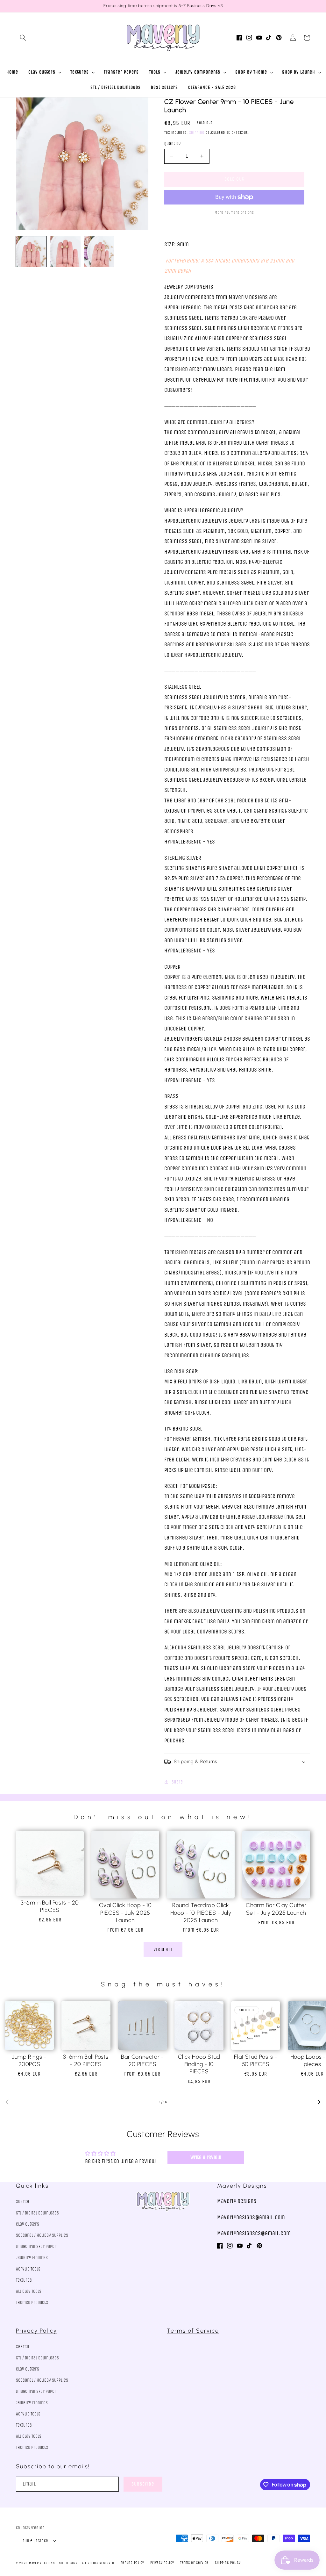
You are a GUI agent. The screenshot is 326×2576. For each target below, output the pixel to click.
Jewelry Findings (32, 2258)
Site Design (68, 2563)
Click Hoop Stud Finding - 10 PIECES (199, 2064)
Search (23, 2202)
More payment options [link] (234, 212)
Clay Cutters (28, 2224)
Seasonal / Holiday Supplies (42, 2235)
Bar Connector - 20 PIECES (142, 2060)
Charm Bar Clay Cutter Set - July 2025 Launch (276, 1909)
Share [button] (177, 1782)
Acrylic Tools (28, 2269)
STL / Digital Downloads (37, 2213)
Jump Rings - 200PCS (29, 2060)
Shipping (197, 133)
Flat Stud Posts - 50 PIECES (255, 2060)
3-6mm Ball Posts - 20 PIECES (50, 1906)
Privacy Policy (36, 2331)
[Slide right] (319, 2102)
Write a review (206, 2157)
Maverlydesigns (42, 2563)
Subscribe (143, 2484)
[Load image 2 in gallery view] (65, 252)
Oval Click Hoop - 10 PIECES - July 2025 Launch (125, 1913)
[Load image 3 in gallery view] (99, 252)
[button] (23, 38)
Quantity (172, 144)
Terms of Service (193, 2331)
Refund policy (132, 2563)
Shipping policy (228, 2563)
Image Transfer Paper (36, 2246)
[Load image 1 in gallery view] (31, 252)
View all (163, 1949)
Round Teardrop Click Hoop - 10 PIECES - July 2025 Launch (201, 1913)
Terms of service (194, 2563)
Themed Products (32, 2303)
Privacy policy (162, 2563)
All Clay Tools (29, 2291)
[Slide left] (7, 2102)
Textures (24, 2280)
